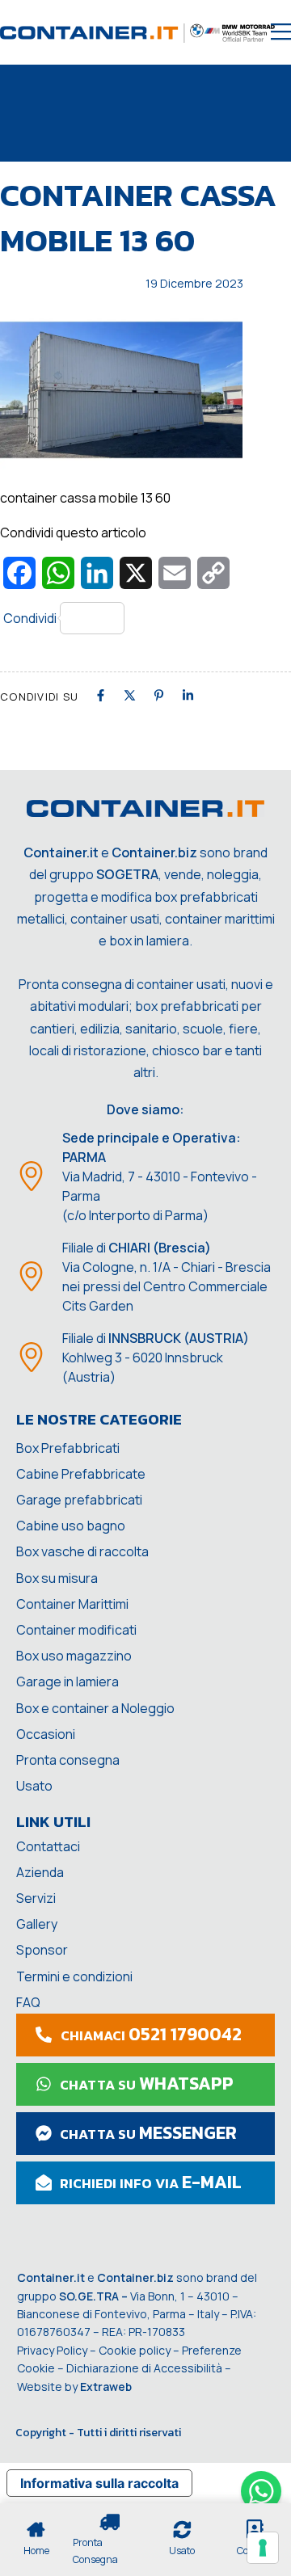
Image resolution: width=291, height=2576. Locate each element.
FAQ (28, 2002)
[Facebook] (101, 695)
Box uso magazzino (74, 1656)
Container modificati (76, 1630)
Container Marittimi (72, 1604)
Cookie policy (135, 2350)
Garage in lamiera (67, 1682)
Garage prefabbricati (79, 1500)
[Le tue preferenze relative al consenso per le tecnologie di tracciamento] (263, 2548)
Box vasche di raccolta (82, 1551)
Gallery (37, 1924)
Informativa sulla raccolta (99, 2483)
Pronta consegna (68, 1760)
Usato (34, 1786)
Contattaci (48, 1846)
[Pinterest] (159, 695)
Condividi (30, 618)
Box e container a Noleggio (95, 1708)
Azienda (40, 1872)
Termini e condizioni (74, 1976)
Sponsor (42, 1950)
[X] (130, 695)
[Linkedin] (188, 695)
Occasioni (46, 1734)
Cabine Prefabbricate (81, 1474)
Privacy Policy (52, 2350)
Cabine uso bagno (71, 1526)
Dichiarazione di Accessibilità (144, 2368)
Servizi (36, 1898)
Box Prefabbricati (68, 1448)
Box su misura (57, 1578)
